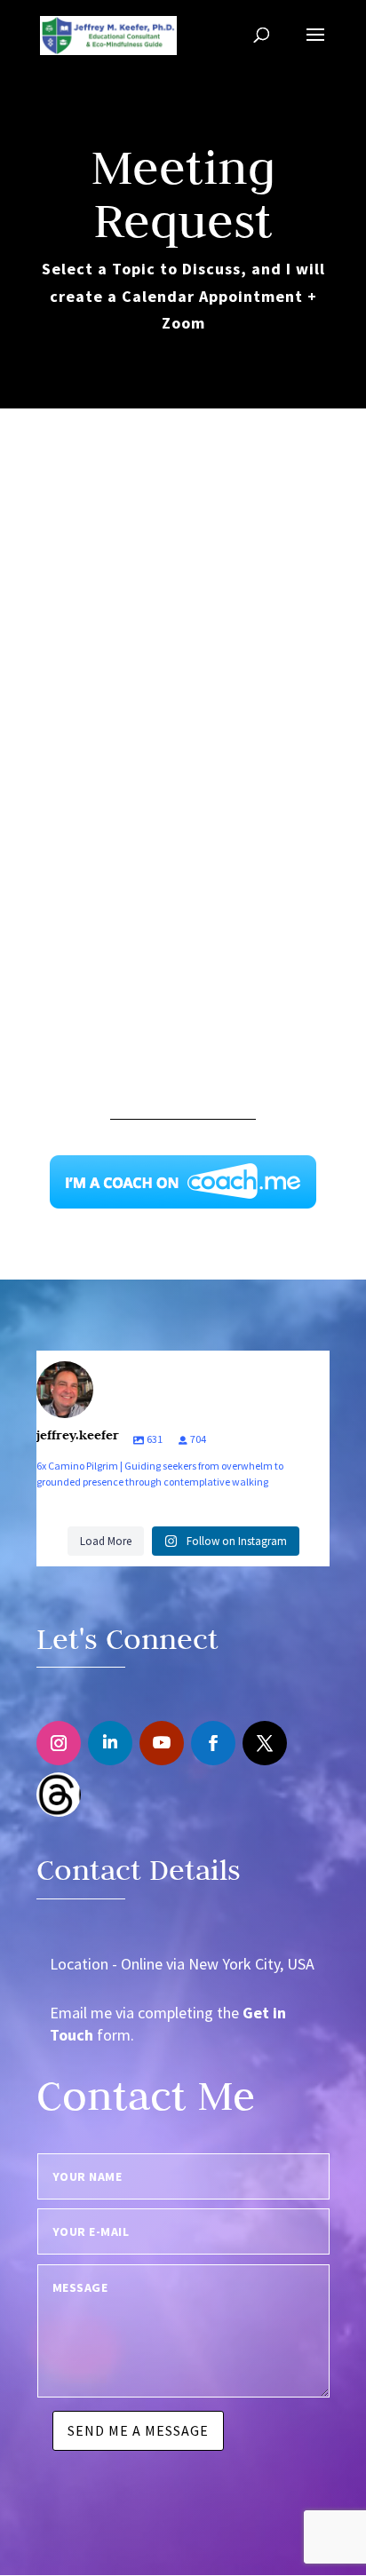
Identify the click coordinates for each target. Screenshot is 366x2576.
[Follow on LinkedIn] (110, 1743)
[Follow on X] (265, 1743)
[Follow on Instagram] (59, 1743)
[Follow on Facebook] (213, 1743)
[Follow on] (59, 1795)
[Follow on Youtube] (162, 1743)
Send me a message (138, 2430)
